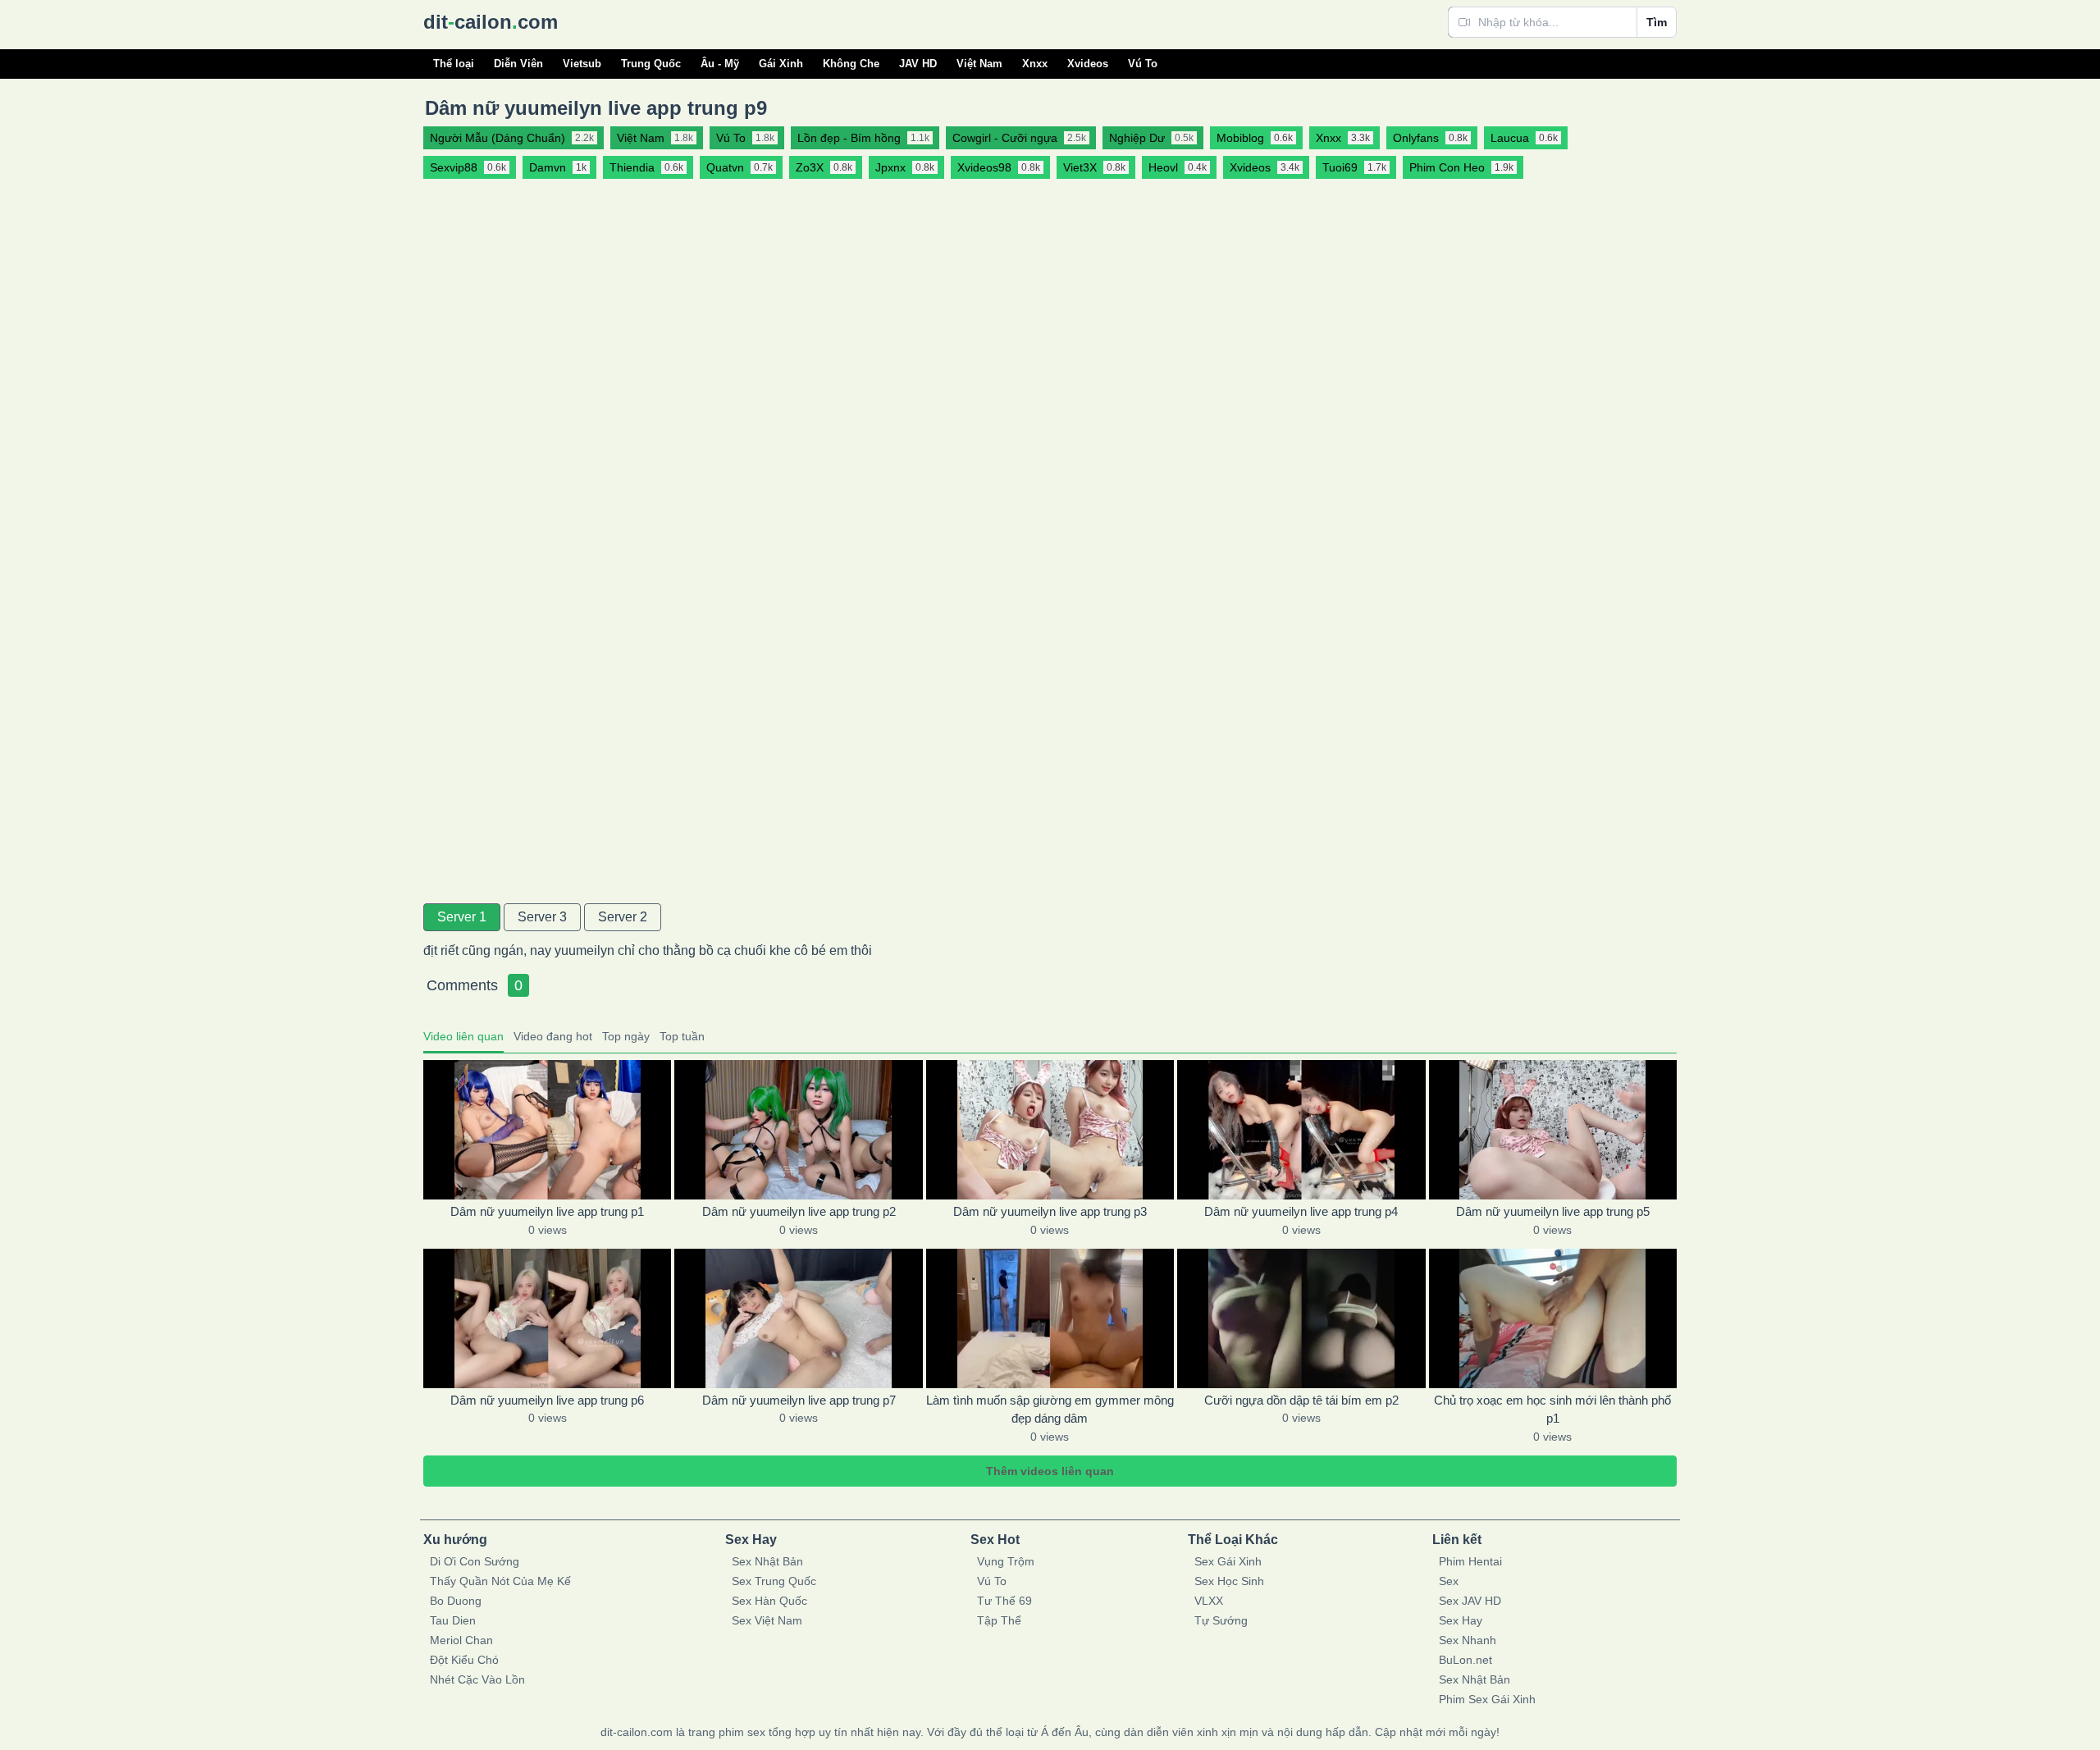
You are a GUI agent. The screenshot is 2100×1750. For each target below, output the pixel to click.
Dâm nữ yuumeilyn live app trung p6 (547, 1400)
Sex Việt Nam (767, 1620)
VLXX (1209, 1601)
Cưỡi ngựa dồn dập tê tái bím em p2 (1301, 1400)
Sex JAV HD (1470, 1601)
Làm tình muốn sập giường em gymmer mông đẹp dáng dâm (1050, 1410)
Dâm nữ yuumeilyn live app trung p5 (1553, 1211)
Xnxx (1035, 64)
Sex (1449, 1581)
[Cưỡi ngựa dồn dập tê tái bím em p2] (1301, 1318)
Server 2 (623, 917)
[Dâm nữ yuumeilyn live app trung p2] (798, 1130)
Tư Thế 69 (1004, 1601)
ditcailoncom (491, 22)
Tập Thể (999, 1620)
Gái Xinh (781, 64)
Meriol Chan (461, 1640)
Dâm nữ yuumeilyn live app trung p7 (799, 1400)
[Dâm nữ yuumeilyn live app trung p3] (1050, 1130)
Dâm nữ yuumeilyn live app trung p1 (547, 1211)
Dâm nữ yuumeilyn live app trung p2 (799, 1211)
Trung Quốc (651, 64)
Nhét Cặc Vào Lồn (477, 1679)
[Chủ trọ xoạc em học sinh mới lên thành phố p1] (1553, 1318)
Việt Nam (979, 64)
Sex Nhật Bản (767, 1561)
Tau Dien (453, 1620)
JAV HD (918, 64)
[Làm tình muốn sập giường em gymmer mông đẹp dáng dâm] (1050, 1318)
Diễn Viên (518, 64)
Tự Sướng (1221, 1620)
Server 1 (462, 917)
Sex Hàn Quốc (769, 1601)
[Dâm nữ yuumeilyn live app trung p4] (1301, 1130)
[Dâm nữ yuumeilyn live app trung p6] (547, 1318)
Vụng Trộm (1006, 1561)
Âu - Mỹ (720, 64)
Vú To (1143, 64)
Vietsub (582, 64)
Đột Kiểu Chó (464, 1660)
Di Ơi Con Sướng (475, 1561)
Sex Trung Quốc (774, 1581)
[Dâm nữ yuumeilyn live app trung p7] (798, 1318)
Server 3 (542, 917)
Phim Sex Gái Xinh (1487, 1699)
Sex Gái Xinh (1228, 1561)
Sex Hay (1461, 1620)
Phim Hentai (1470, 1561)
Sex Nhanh (1468, 1640)
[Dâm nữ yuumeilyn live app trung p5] (1553, 1130)
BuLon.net (1465, 1660)
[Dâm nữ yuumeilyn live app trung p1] (547, 1130)
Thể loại (454, 64)
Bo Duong (456, 1601)
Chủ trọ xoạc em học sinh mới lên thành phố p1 (1552, 1410)
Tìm (1657, 22)
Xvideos (1088, 64)
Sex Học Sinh (1229, 1581)
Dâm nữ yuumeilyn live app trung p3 (1050, 1211)
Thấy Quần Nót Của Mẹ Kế (500, 1581)
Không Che (851, 64)
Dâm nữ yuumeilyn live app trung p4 (1301, 1211)
